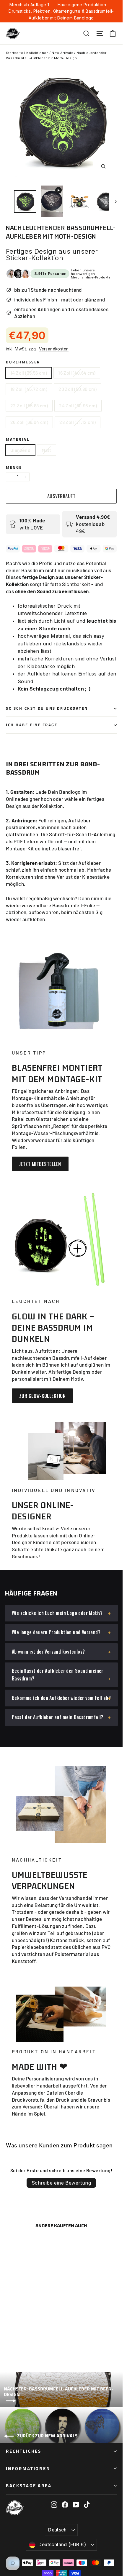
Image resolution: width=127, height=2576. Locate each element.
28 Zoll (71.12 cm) (78, 422)
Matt (47, 450)
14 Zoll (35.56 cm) (29, 373)
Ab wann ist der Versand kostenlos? (48, 1652)
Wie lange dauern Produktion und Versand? (56, 1632)
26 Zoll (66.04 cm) (29, 422)
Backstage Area (29, 2486)
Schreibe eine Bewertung (61, 2183)
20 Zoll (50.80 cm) (78, 389)
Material (18, 439)
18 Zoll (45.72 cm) (29, 389)
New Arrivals (62, 53)
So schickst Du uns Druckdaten (47, 708)
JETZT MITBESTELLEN (40, 1164)
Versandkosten (54, 349)
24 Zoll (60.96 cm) (78, 405)
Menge (14, 467)
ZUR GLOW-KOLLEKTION (42, 1396)
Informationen (28, 2468)
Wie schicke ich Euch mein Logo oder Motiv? (57, 1613)
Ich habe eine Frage (32, 725)
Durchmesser (23, 362)
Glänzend (20, 450)
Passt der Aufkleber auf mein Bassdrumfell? (58, 1717)
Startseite (14, 53)
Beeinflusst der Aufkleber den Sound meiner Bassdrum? (58, 1675)
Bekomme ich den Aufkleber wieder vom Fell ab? (61, 1698)
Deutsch (57, 2530)
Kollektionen (37, 53)
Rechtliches (24, 2451)
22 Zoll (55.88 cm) (29, 405)
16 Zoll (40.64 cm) (77, 373)
